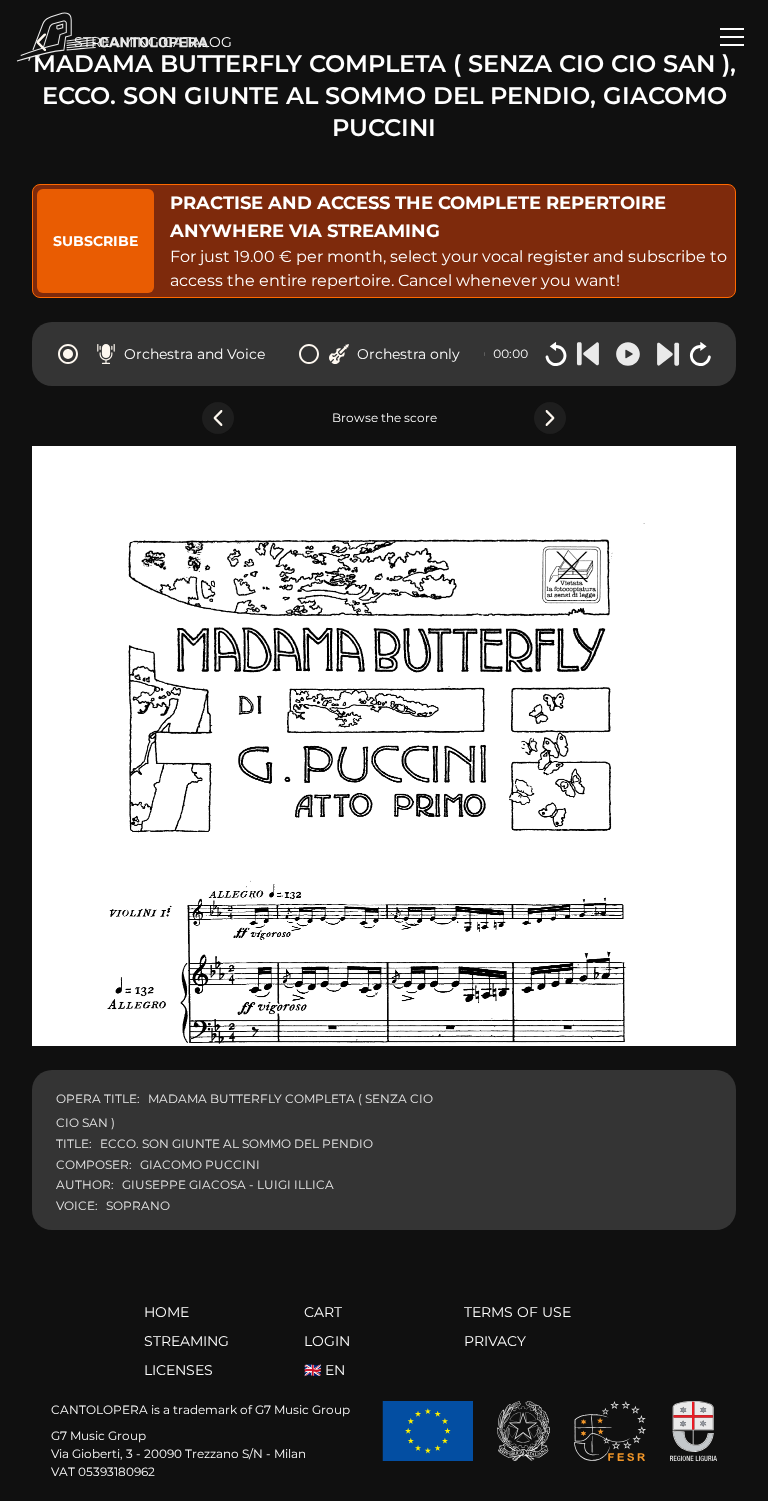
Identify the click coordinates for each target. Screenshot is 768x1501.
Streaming (186, 1341)
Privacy (495, 1341)
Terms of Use (517, 1312)
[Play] (628, 354)
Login (327, 1341)
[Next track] (668, 354)
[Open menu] (732, 37)
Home (166, 1312)
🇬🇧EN (324, 1370)
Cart (323, 1312)
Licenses (178, 1370)
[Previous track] (588, 354)
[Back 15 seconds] (556, 354)
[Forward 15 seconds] (700, 354)
